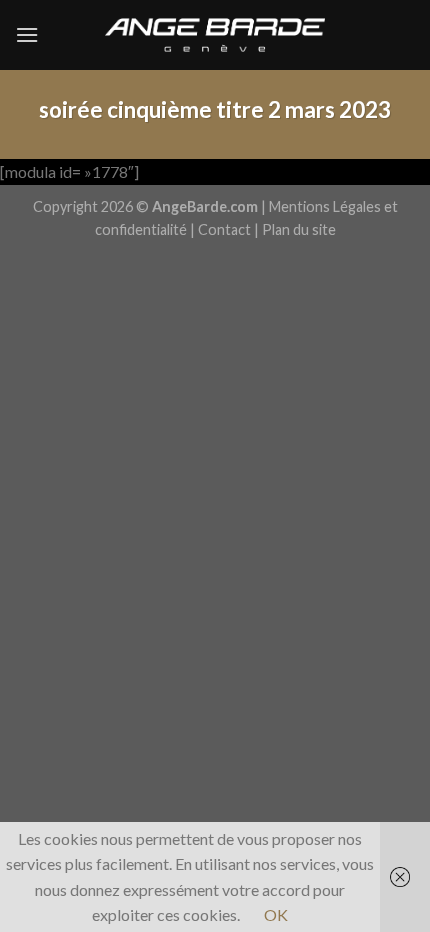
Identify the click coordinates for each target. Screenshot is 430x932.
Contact (224, 229)
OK (276, 914)
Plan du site (299, 229)
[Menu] (27, 34)
